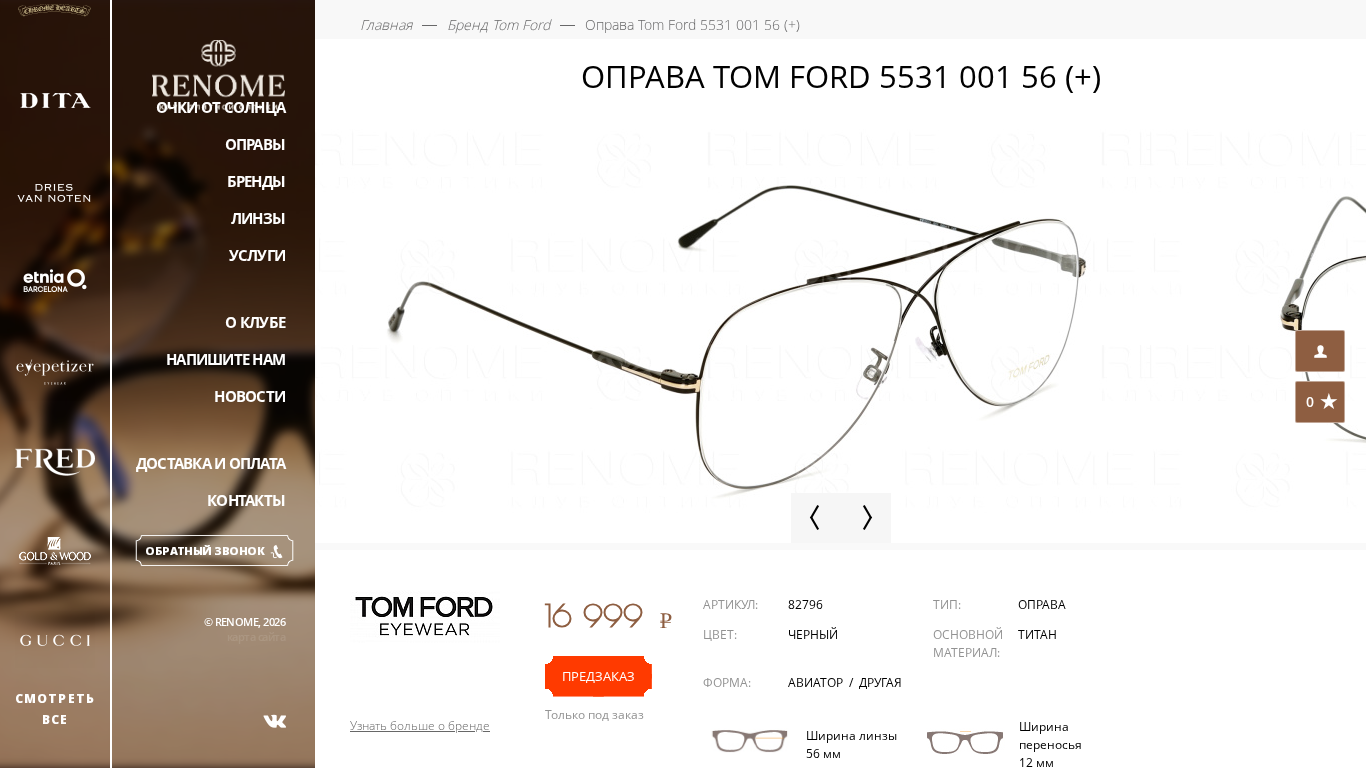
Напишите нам (225, 359)
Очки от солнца (221, 107)
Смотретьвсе (55, 709)
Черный (813, 634)
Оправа (1042, 604)
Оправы (255, 144)
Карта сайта (256, 636)
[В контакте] (275, 721)
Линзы (258, 218)
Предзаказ (598, 676)
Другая (880, 682)
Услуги (257, 255)
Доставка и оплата (210, 463)
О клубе (255, 322)
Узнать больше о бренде (420, 726)
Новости (249, 396)
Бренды (256, 181)
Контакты (246, 500)
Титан (1037, 634)
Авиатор (817, 682)
